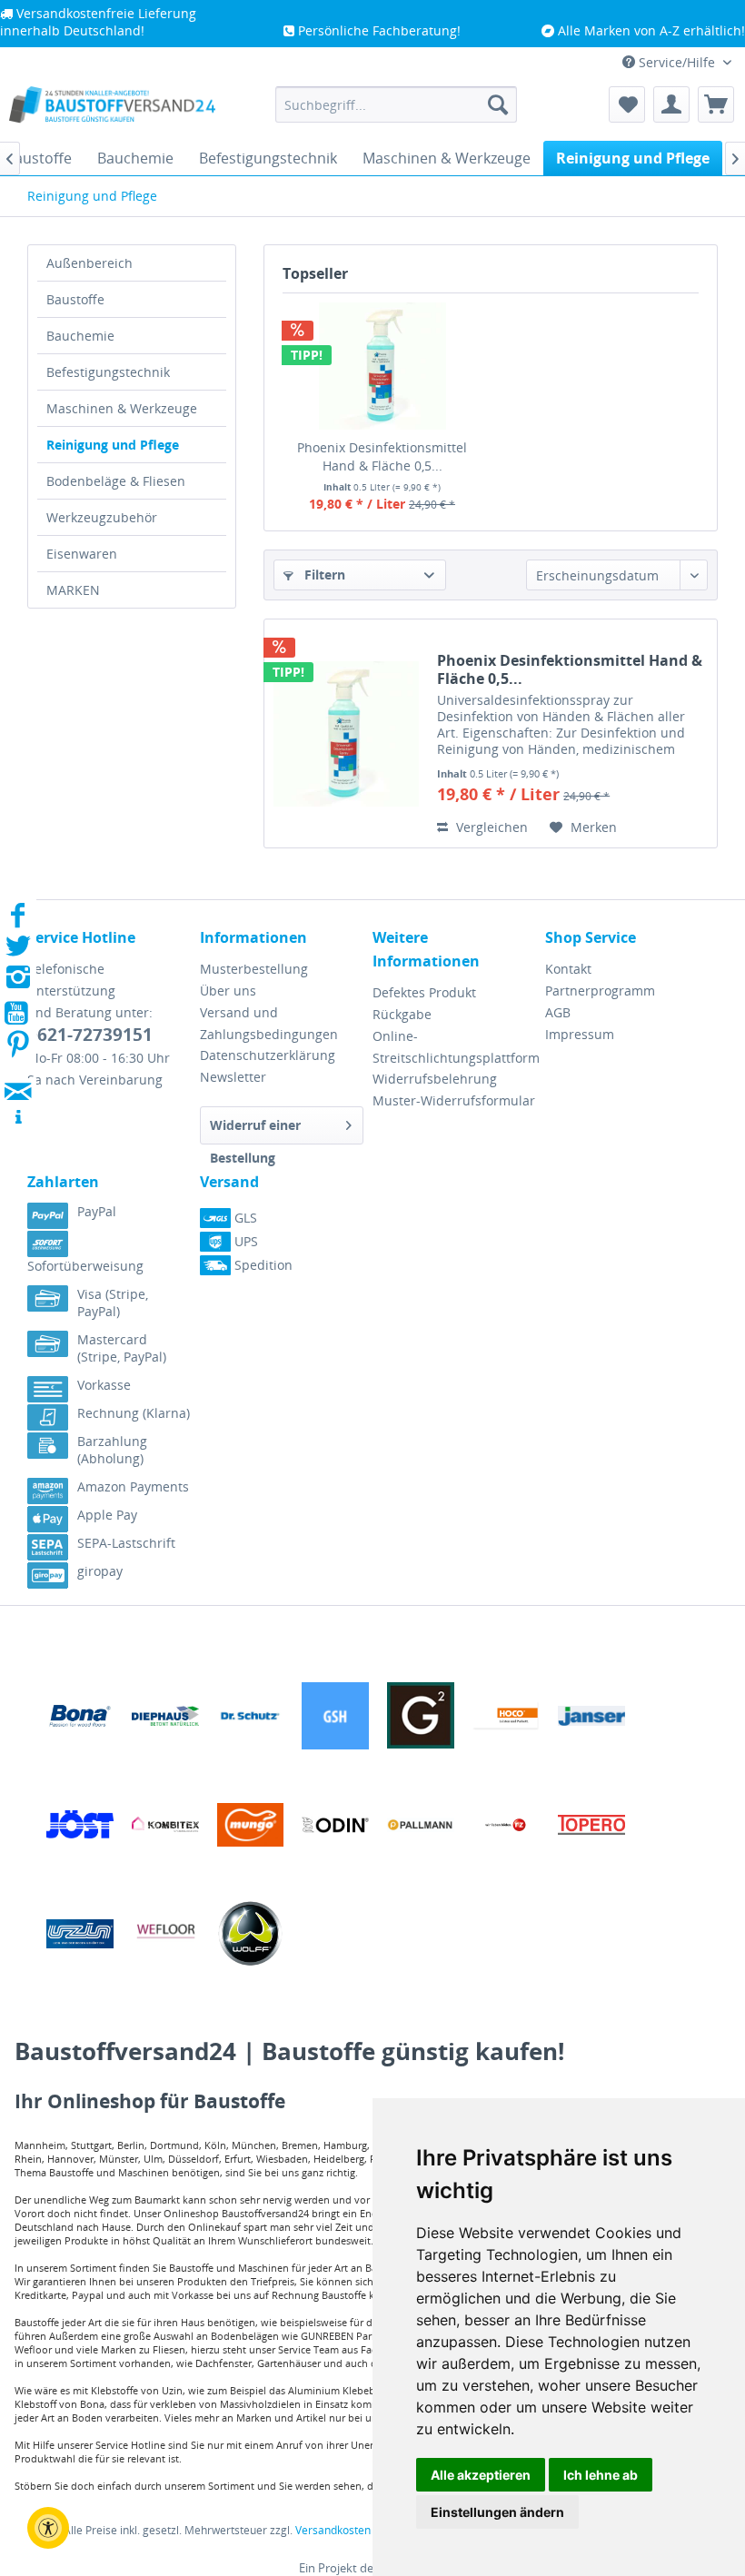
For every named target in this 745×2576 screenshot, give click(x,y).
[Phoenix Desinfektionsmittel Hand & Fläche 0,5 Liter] (382, 366)
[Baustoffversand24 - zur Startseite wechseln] (112, 109)
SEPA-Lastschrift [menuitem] (126, 1543)
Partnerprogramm (600, 991)
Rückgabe (402, 1014)
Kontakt (568, 969)
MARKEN (73, 590)
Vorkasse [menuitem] (104, 1385)
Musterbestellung (254, 969)
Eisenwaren (82, 554)
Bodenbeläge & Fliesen (116, 481)
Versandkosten (333, 2530)
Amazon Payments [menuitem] (133, 1486)
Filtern (323, 575)
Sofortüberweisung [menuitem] (85, 1266)
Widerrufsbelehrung (435, 1079)
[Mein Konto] (671, 104)
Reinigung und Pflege (113, 445)
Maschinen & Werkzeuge (122, 408)
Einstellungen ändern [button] (497, 2512)
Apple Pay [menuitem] (107, 1515)
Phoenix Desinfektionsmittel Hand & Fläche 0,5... (382, 456)
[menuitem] (397, 104)
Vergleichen (490, 827)
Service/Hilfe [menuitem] (677, 62)
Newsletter (233, 1077)
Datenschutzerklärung (268, 1055)
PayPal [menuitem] (97, 1211)
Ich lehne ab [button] (601, 2475)
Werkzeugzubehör (102, 517)
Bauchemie (80, 336)
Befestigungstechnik (108, 372)
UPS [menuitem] (244, 1241)
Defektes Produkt (424, 992)
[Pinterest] (18, 1050)
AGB (558, 1012)
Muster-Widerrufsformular (454, 1100)
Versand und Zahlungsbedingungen (269, 1023)
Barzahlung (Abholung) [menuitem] (112, 1450)
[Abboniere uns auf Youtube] (18, 1016)
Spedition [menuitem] (262, 1265)
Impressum (580, 1034)
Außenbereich (89, 263)
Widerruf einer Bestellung (255, 1130)
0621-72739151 (90, 1035)
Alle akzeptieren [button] (481, 2475)
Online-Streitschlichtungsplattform (454, 1047)
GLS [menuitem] (244, 1218)
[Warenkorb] (716, 104)
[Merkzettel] (627, 104)
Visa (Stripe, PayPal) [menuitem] (113, 1303)
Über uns (228, 991)
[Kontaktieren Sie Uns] (18, 1074)
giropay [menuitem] (100, 1571)
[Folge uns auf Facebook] (18, 921)
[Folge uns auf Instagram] (18, 982)
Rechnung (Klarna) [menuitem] (134, 1413)
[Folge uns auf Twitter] (18, 951)
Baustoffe (75, 299)
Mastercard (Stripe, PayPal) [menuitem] (122, 1348)
